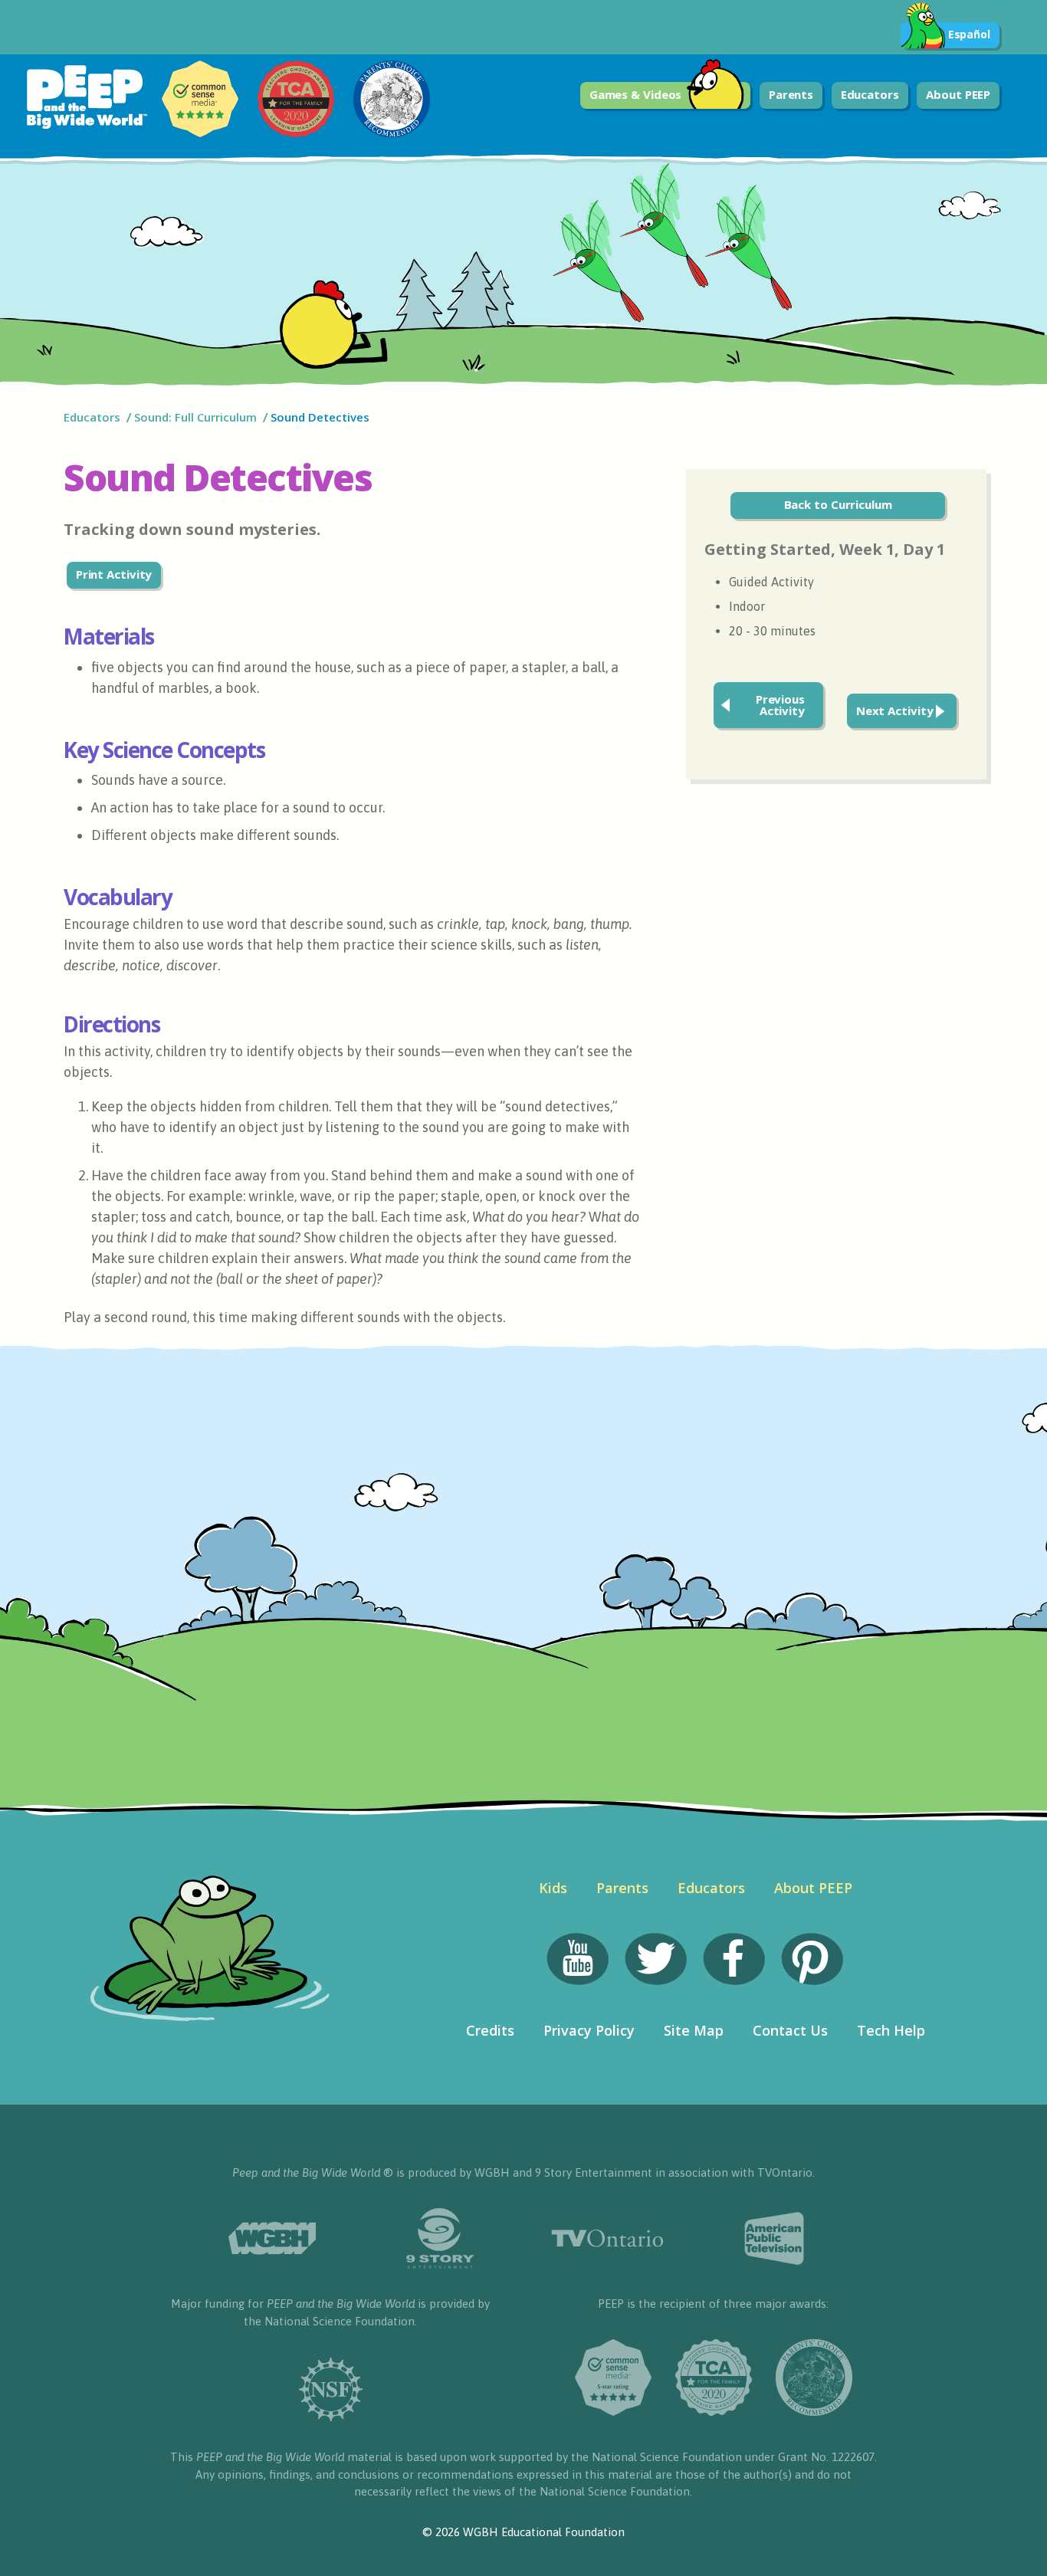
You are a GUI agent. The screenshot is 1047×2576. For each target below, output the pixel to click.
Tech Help (891, 2030)
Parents (791, 94)
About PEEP (958, 94)
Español (969, 34)
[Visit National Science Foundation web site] (330, 2389)
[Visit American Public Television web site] (775, 2239)
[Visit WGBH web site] (272, 2238)
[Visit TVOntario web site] (607, 2238)
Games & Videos (636, 94)
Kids (553, 1888)
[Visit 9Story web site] (440, 2238)
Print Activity (114, 574)
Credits (490, 2030)
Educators (870, 94)
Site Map (694, 2030)
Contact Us (790, 2030)
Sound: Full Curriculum (195, 417)
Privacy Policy (589, 2030)
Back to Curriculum (838, 504)
